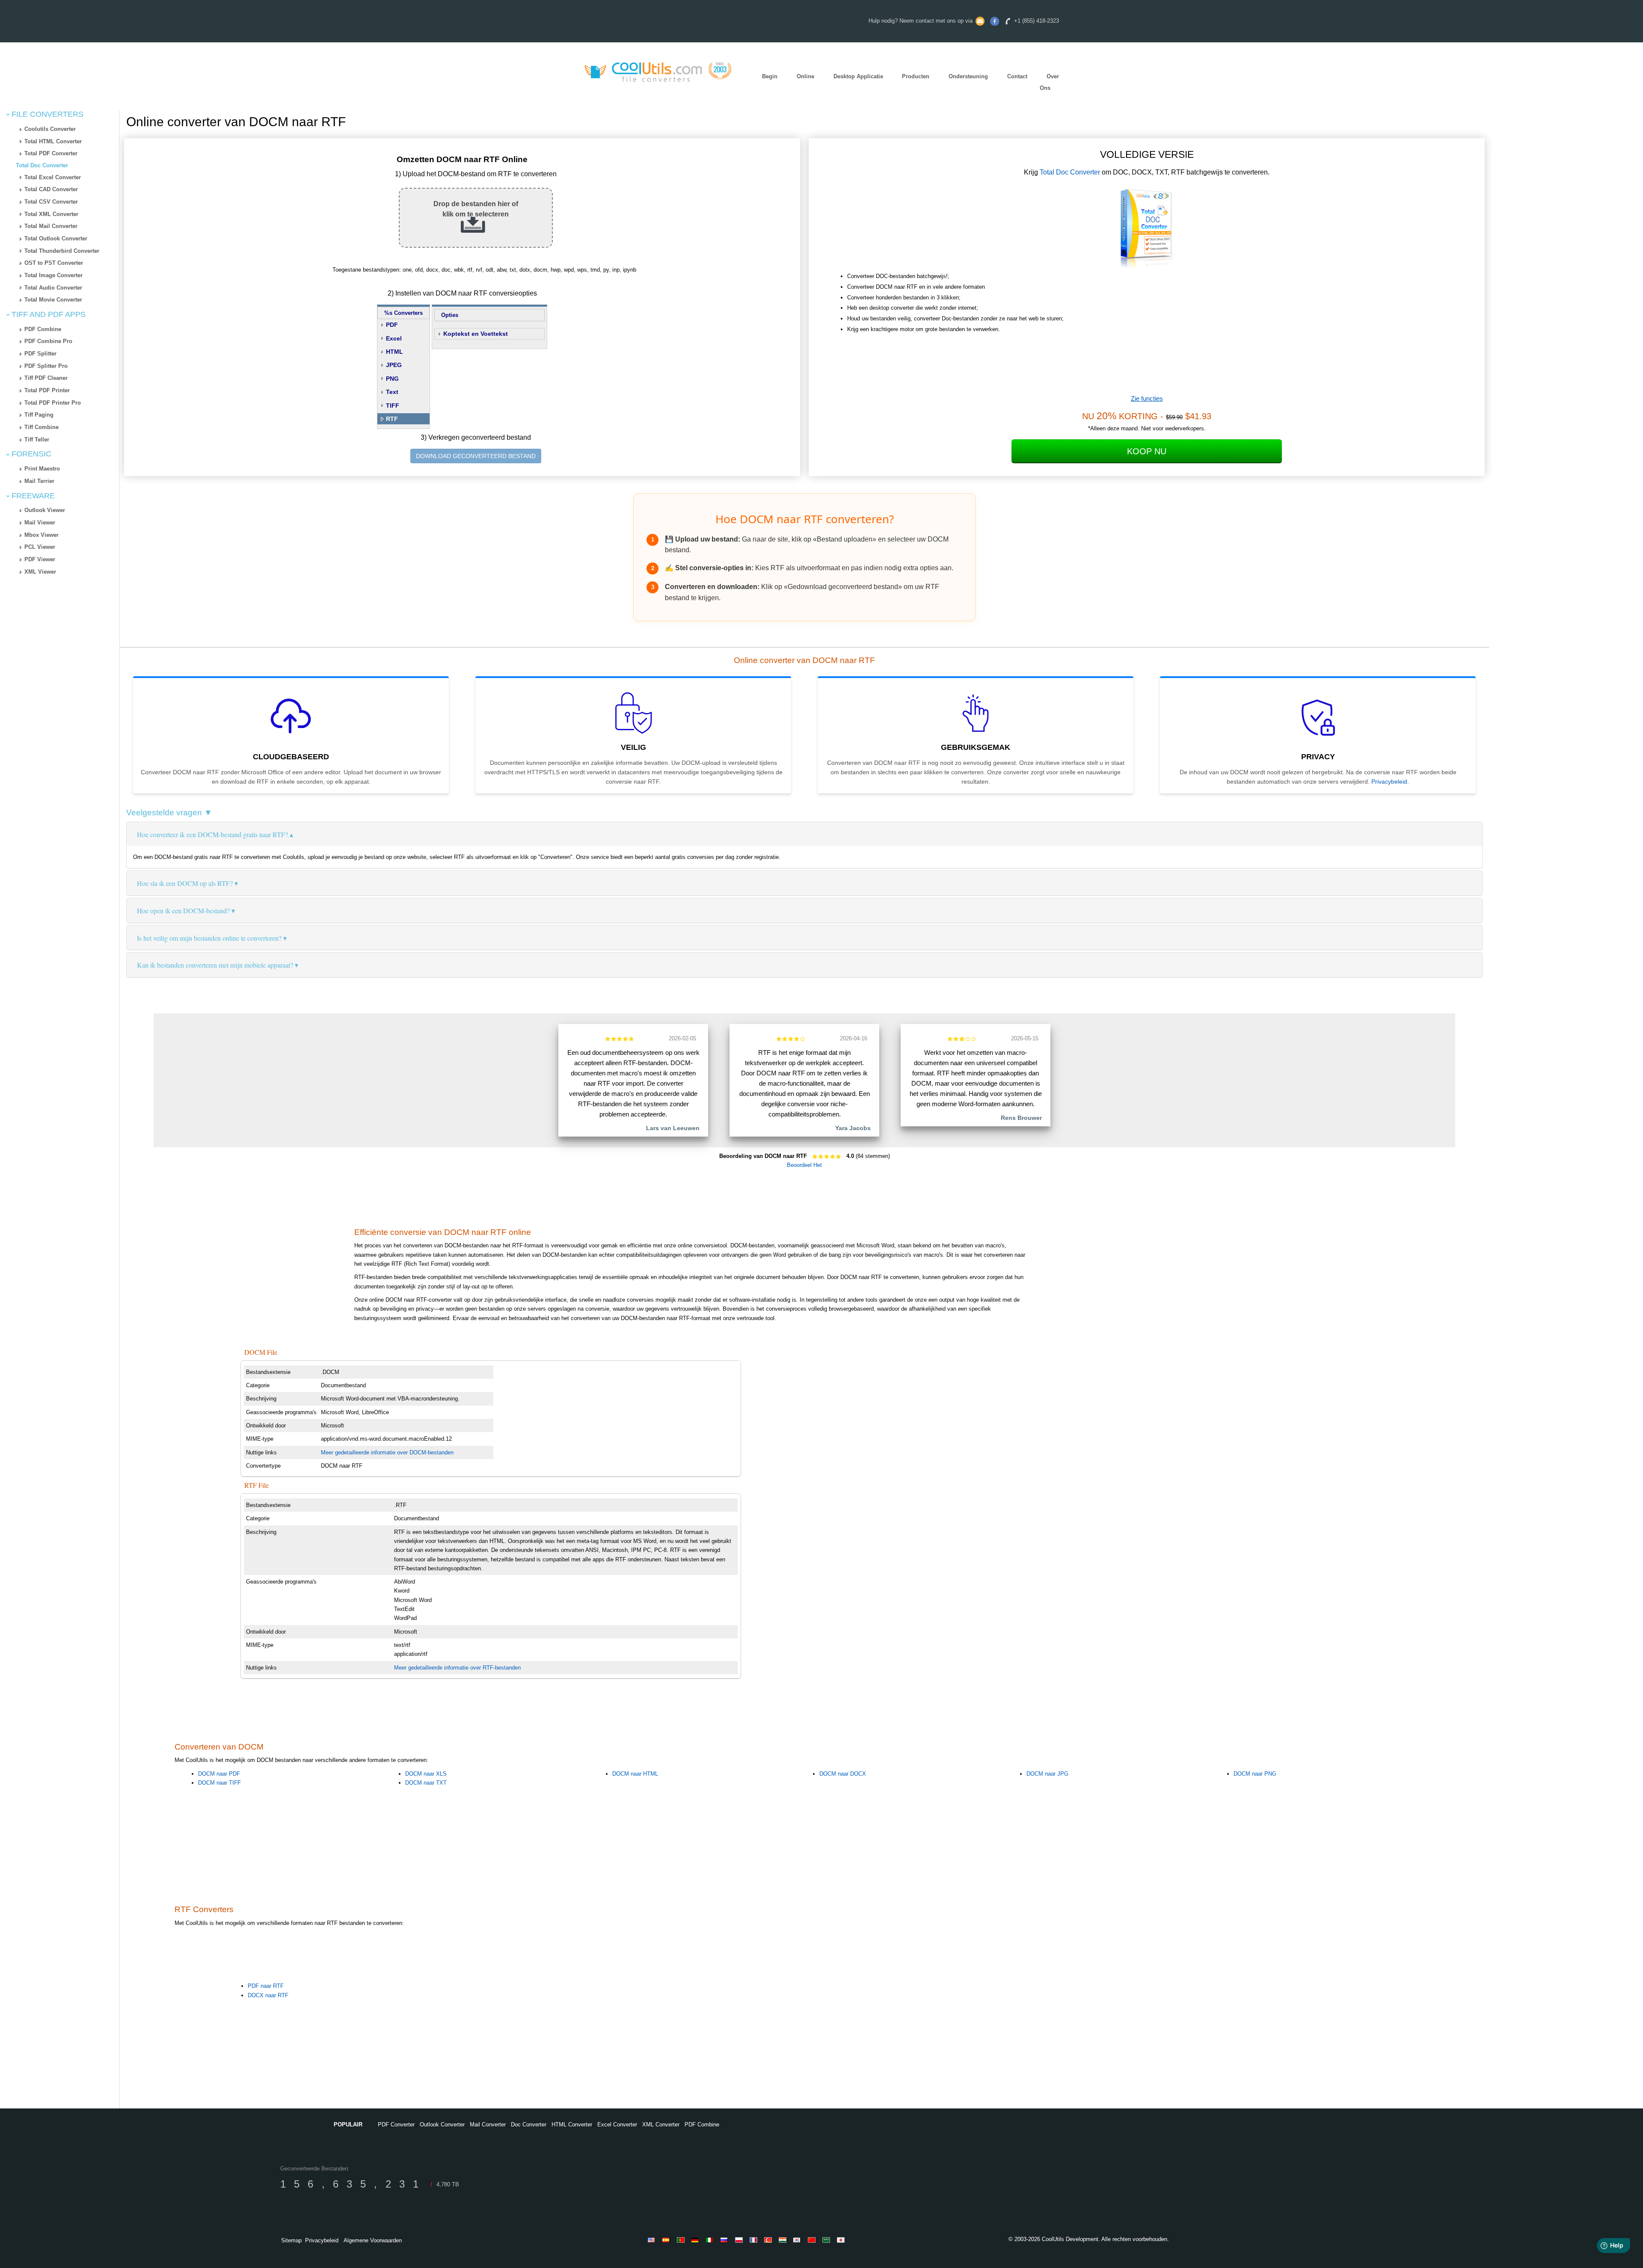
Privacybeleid (1389, 782)
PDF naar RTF (266, 1986)
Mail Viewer (40, 523)
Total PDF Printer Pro (53, 403)
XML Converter (661, 2124)
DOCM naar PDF (219, 1774)
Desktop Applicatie (858, 76)
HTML (394, 352)
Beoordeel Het (804, 1165)
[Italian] (711, 2240)
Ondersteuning (968, 76)
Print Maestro (42, 469)
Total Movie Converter (53, 300)
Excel (394, 338)
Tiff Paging (39, 415)
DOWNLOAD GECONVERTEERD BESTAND (476, 456)
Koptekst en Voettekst (476, 334)
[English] (653, 2240)
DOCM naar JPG (1047, 1774)
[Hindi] (784, 2240)
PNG (392, 379)
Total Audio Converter (53, 288)
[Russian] (726, 2240)
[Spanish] (667, 2240)
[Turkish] (769, 2240)
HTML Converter (572, 2124)
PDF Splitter (40, 354)
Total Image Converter (53, 275)
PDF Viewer (40, 559)
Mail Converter (488, 2124)
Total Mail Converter (51, 226)
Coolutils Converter (50, 129)
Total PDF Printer (47, 390)
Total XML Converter (51, 214)
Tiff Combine (42, 427)
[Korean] (798, 2240)
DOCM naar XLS (426, 1774)
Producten (916, 76)
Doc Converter (529, 2124)
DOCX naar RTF (268, 1995)
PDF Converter (396, 2124)
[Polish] (740, 2240)
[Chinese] (813, 2240)
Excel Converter (617, 2124)
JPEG (394, 365)
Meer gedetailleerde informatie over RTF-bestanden (457, 1668)
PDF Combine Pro (48, 341)
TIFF (393, 406)
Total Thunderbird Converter (62, 251)
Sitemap (291, 2240)
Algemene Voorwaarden (373, 2240)
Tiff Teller (37, 440)
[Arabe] (827, 2240)
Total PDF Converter (51, 153)
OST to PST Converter (54, 263)
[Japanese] (842, 2240)
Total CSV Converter (51, 202)
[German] (697, 2240)
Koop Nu (1147, 451)
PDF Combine (43, 329)
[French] (755, 2240)
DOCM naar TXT (426, 1783)
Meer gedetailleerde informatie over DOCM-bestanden (387, 1452)
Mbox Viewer (42, 535)
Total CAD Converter (51, 189)
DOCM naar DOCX (843, 1774)
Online (805, 76)
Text (392, 392)
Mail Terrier (39, 481)
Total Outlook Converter (56, 238)
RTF (392, 419)
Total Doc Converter (42, 165)
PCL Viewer (40, 547)
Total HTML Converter (53, 141)
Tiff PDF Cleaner (46, 378)
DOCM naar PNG (1255, 1774)
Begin (770, 76)
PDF (392, 325)
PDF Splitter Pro (46, 366)
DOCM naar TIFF (219, 1783)
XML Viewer (40, 572)
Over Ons (1049, 82)
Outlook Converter (442, 2124)
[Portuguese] (682, 2240)
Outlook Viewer (45, 510)
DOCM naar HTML (635, 1774)
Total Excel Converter (53, 177)
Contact (1017, 76)
